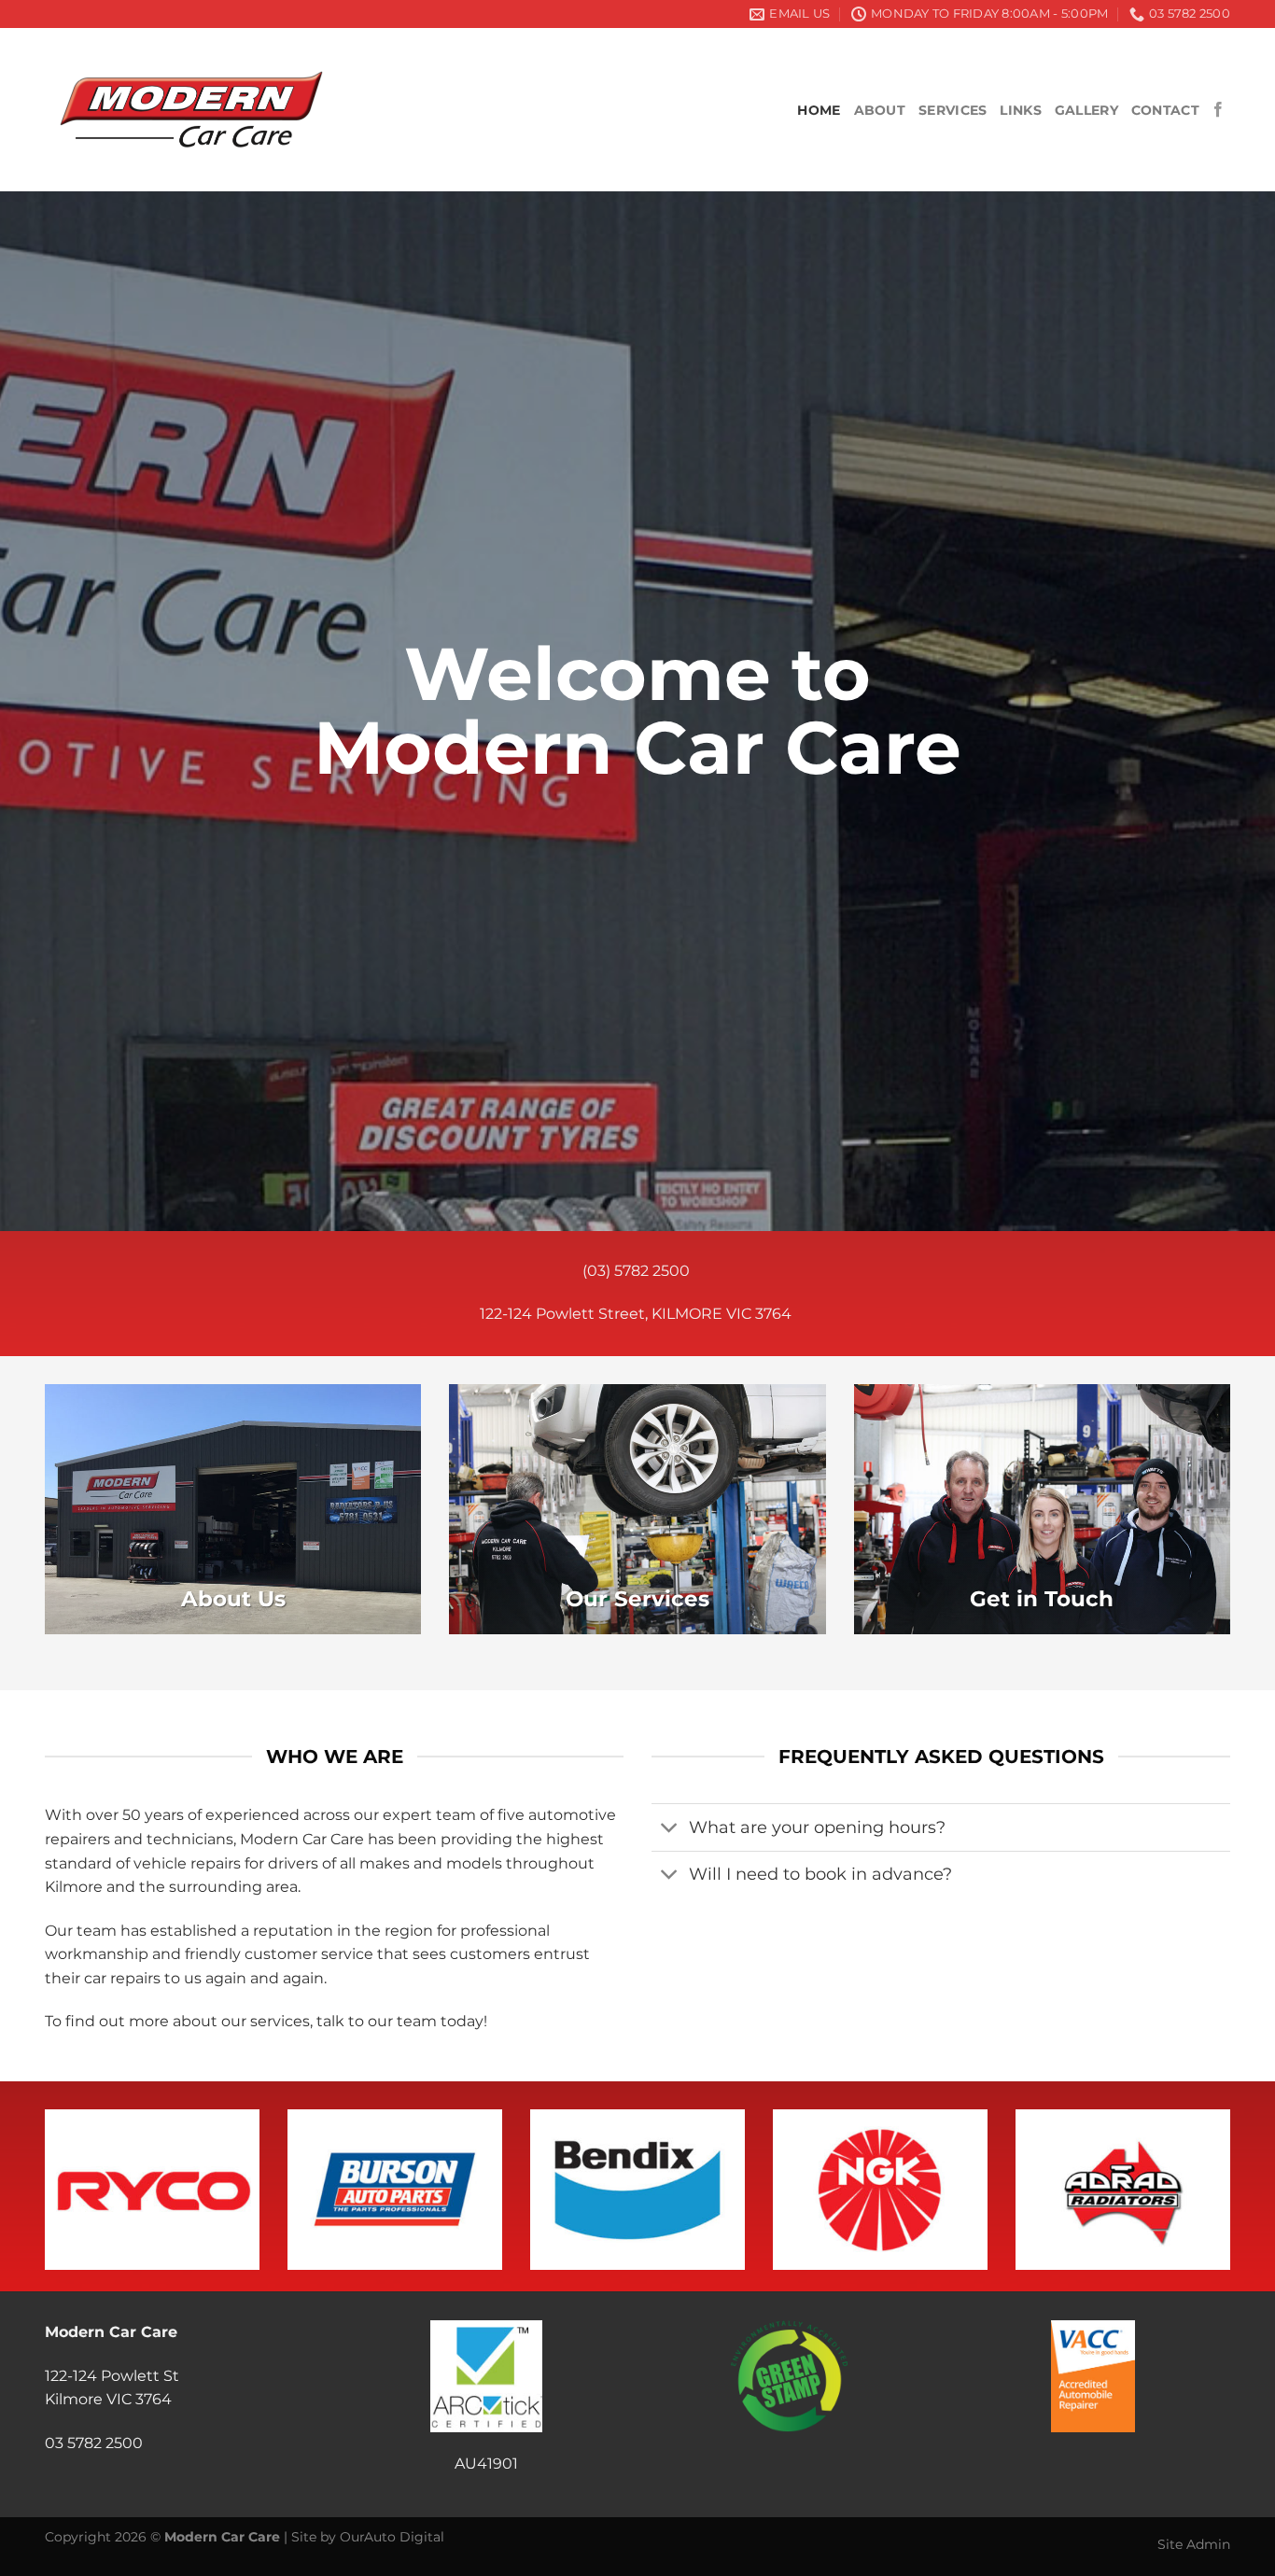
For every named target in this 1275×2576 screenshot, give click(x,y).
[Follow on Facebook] (1218, 110)
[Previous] (78, 2157)
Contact (1165, 110)
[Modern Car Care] (196, 110)
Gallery (1086, 110)
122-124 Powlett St (112, 2376)
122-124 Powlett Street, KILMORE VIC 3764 (637, 1314)
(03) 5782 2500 (638, 1271)
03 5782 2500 (94, 2443)
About (880, 110)
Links (1020, 110)
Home (819, 110)
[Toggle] (670, 1829)
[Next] (1197, 2157)
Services (953, 110)
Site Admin (1194, 2544)
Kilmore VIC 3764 (108, 2399)
